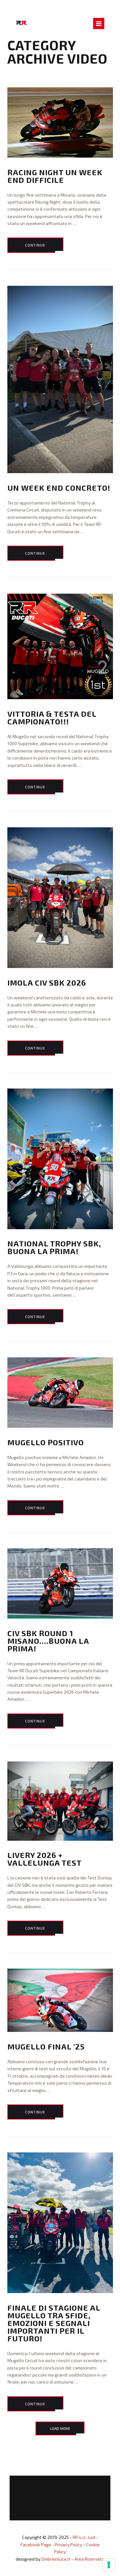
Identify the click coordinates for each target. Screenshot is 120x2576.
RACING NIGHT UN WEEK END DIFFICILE (55, 176)
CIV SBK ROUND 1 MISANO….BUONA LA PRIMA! (48, 1641)
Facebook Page (36, 2545)
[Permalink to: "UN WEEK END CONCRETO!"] (60, 380)
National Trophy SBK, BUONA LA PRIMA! (54, 1247)
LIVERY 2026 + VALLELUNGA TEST (44, 1859)
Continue (35, 245)
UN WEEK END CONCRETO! (59, 488)
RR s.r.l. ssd (84, 2537)
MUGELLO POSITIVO (46, 1442)
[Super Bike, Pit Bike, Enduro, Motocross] (21, 22)
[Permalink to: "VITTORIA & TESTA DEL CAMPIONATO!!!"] (60, 646)
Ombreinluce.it (56, 2559)
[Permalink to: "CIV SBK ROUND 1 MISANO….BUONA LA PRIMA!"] (60, 1583)
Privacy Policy (69, 2545)
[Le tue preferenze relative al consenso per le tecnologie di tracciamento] (109, 2565)
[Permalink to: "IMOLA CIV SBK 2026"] (60, 898)
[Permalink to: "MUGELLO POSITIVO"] (60, 1393)
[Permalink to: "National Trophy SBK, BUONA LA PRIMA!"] (60, 1159)
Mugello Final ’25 (46, 2046)
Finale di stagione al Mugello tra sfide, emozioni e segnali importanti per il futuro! (54, 2323)
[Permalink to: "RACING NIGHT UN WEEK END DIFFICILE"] (60, 122)
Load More (60, 2428)
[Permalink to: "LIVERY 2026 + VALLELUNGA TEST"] (60, 1801)
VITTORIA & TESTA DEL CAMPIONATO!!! (52, 718)
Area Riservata (89, 2559)
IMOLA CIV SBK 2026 (47, 983)
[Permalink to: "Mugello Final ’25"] (60, 2000)
